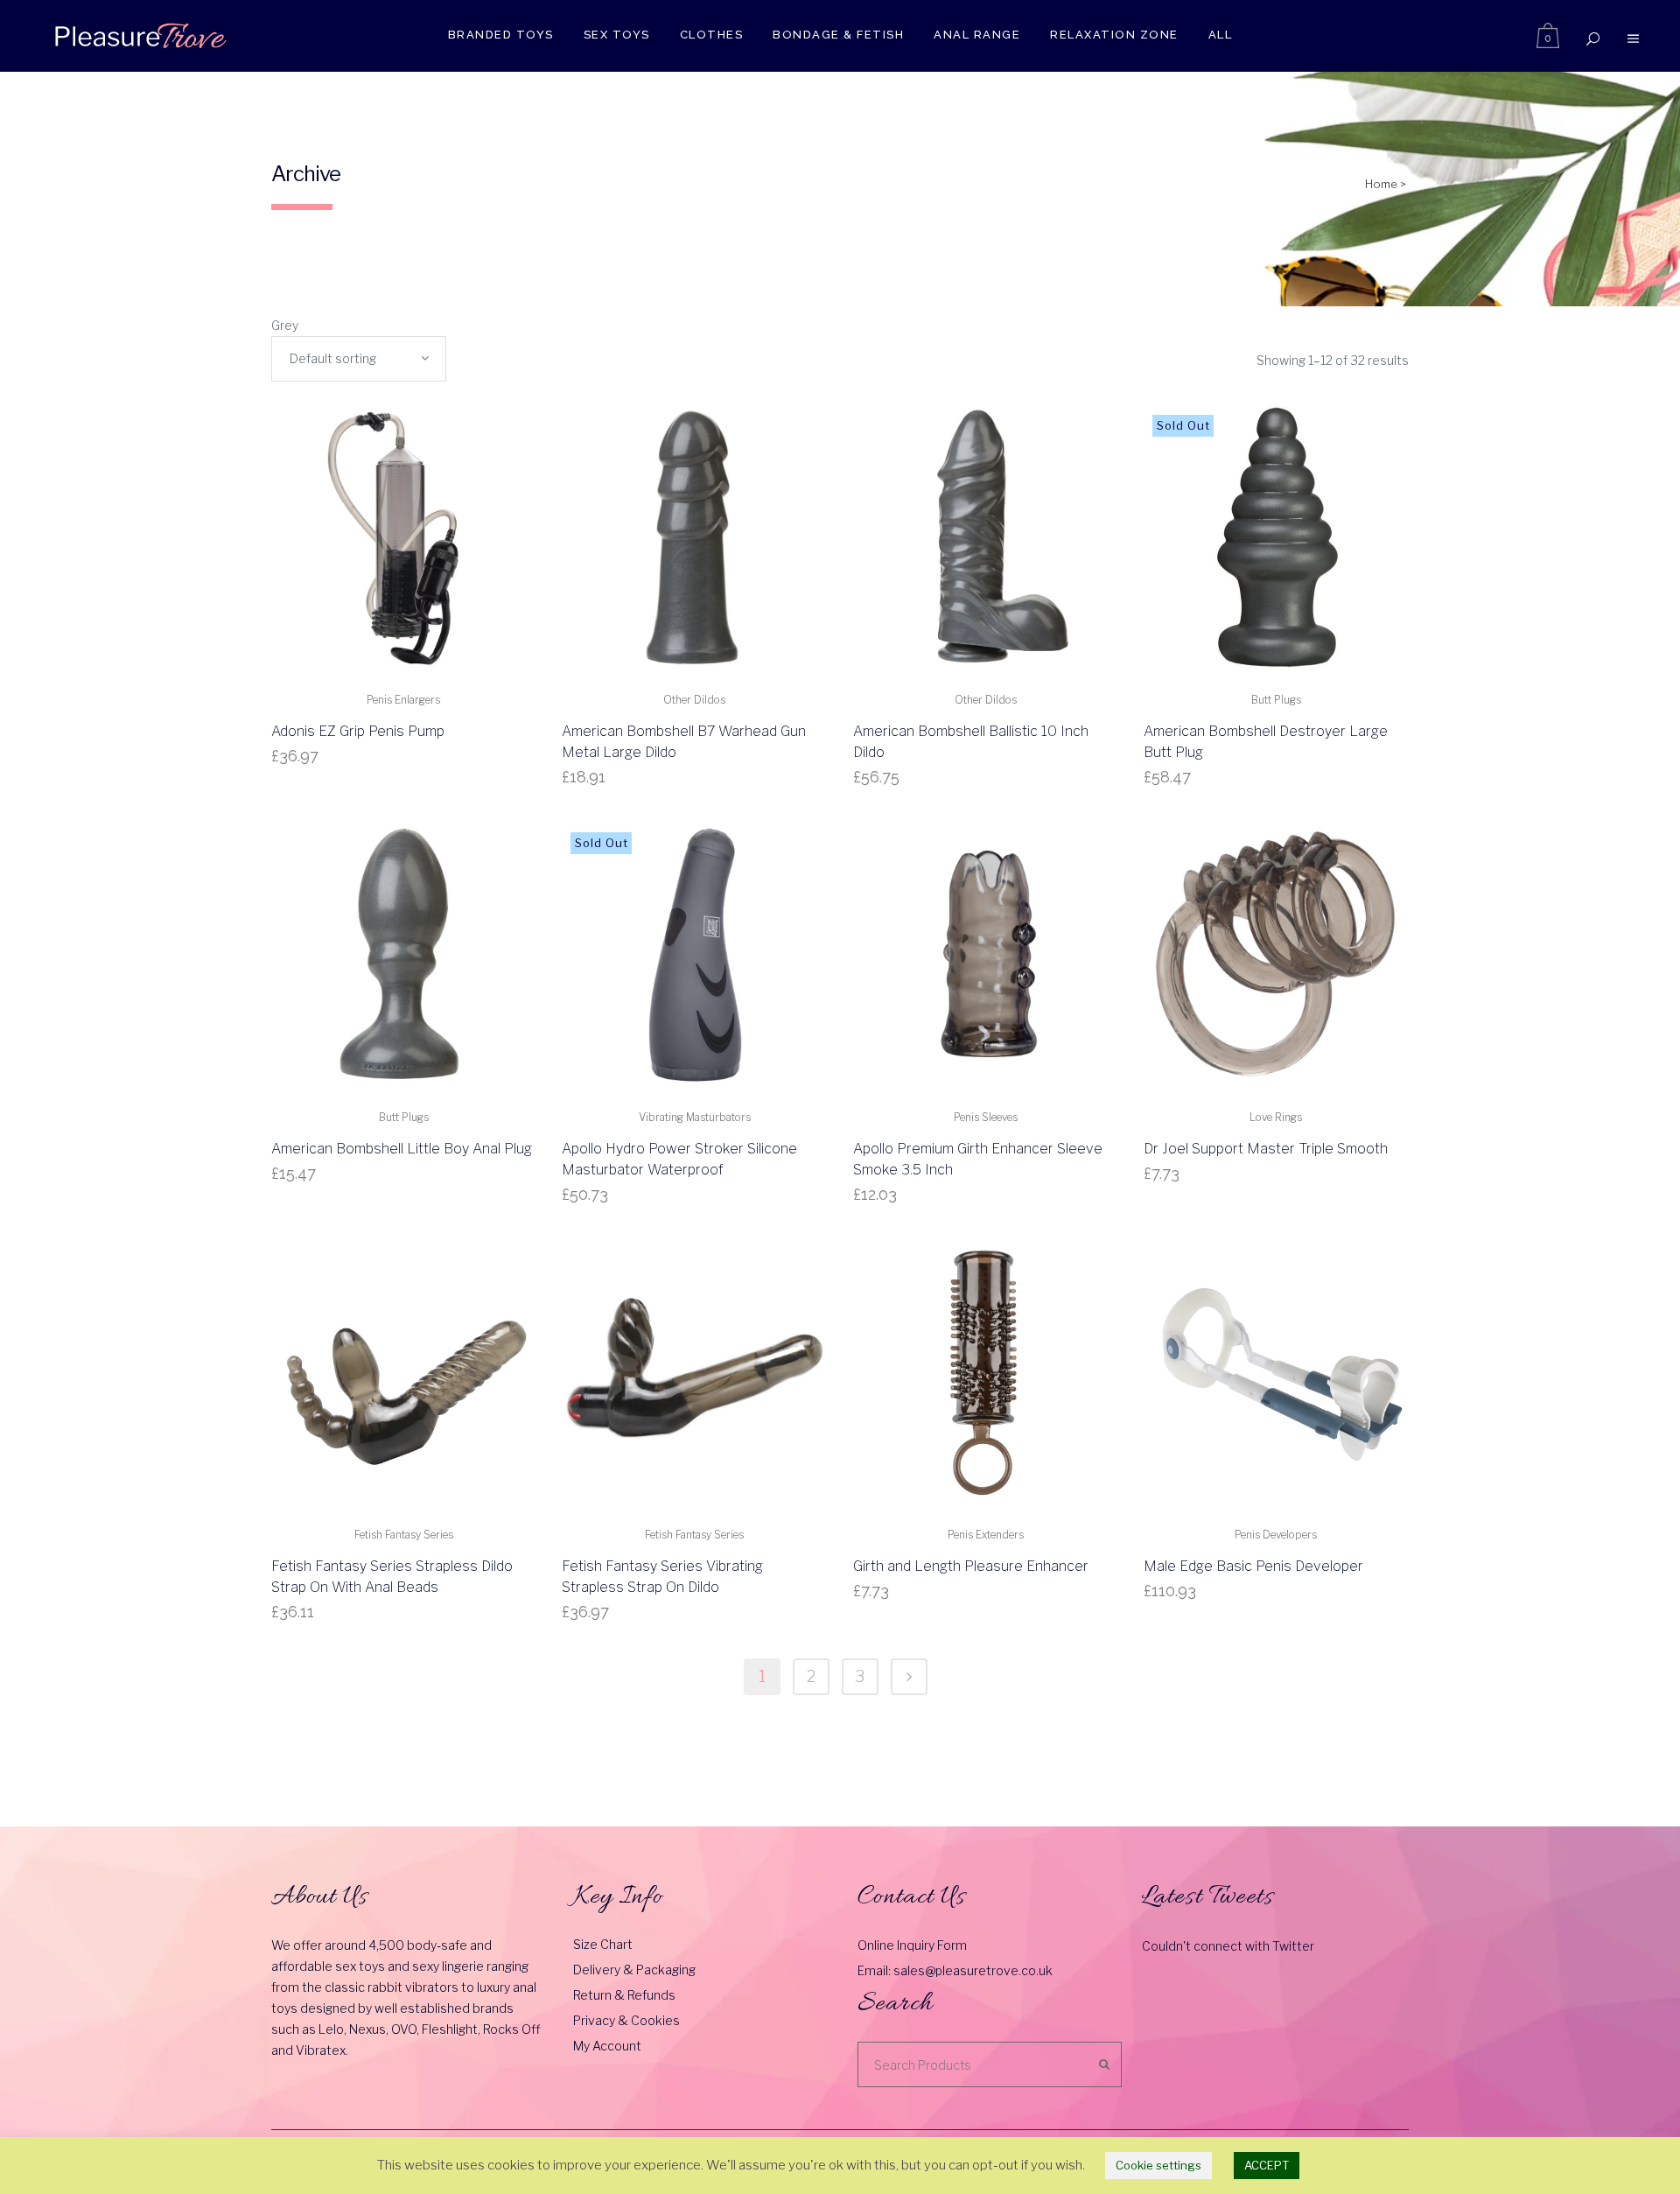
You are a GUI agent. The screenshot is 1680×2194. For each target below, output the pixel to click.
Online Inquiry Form (912, 1945)
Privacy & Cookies (626, 2020)
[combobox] (359, 359)
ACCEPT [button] (1267, 2165)
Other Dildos (694, 700)
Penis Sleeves (986, 1117)
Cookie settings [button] (1158, 2165)
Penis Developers (1276, 1535)
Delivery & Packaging (634, 1970)
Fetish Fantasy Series (404, 1535)
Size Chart (603, 1944)
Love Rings (1276, 1117)
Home (1381, 184)
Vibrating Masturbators (695, 1117)
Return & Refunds (624, 1995)
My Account (607, 2046)
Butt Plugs (1276, 700)
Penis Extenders (986, 1535)
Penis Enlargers (403, 700)
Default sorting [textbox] (333, 358)
